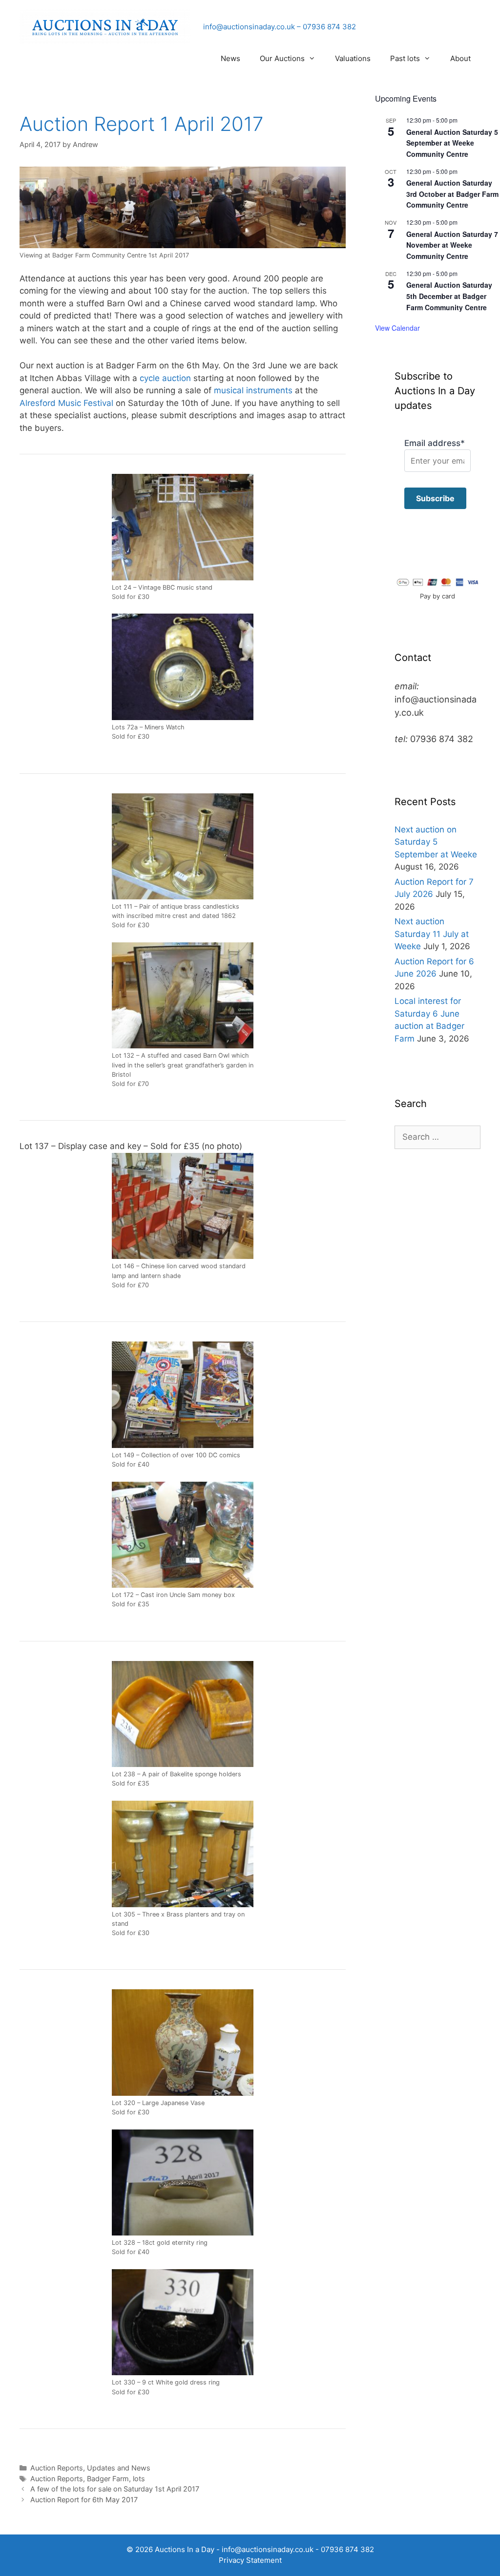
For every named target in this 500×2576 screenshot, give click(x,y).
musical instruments (253, 390)
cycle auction (165, 378)
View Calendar (397, 328)
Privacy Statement (250, 2560)
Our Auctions (282, 58)
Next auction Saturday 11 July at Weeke (432, 934)
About (460, 58)
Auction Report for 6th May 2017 (84, 2500)
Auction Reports (57, 2479)
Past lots (405, 58)
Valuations (353, 58)
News (230, 58)
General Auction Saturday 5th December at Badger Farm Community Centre (449, 296)
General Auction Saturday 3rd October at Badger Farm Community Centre (452, 194)
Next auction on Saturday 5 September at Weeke (436, 842)
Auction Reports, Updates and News (90, 2468)
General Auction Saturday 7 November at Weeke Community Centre (452, 245)
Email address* (435, 443)
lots (139, 2479)
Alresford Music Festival (66, 403)
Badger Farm (108, 2479)
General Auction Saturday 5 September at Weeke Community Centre (452, 143)
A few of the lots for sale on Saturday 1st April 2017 (115, 2489)
